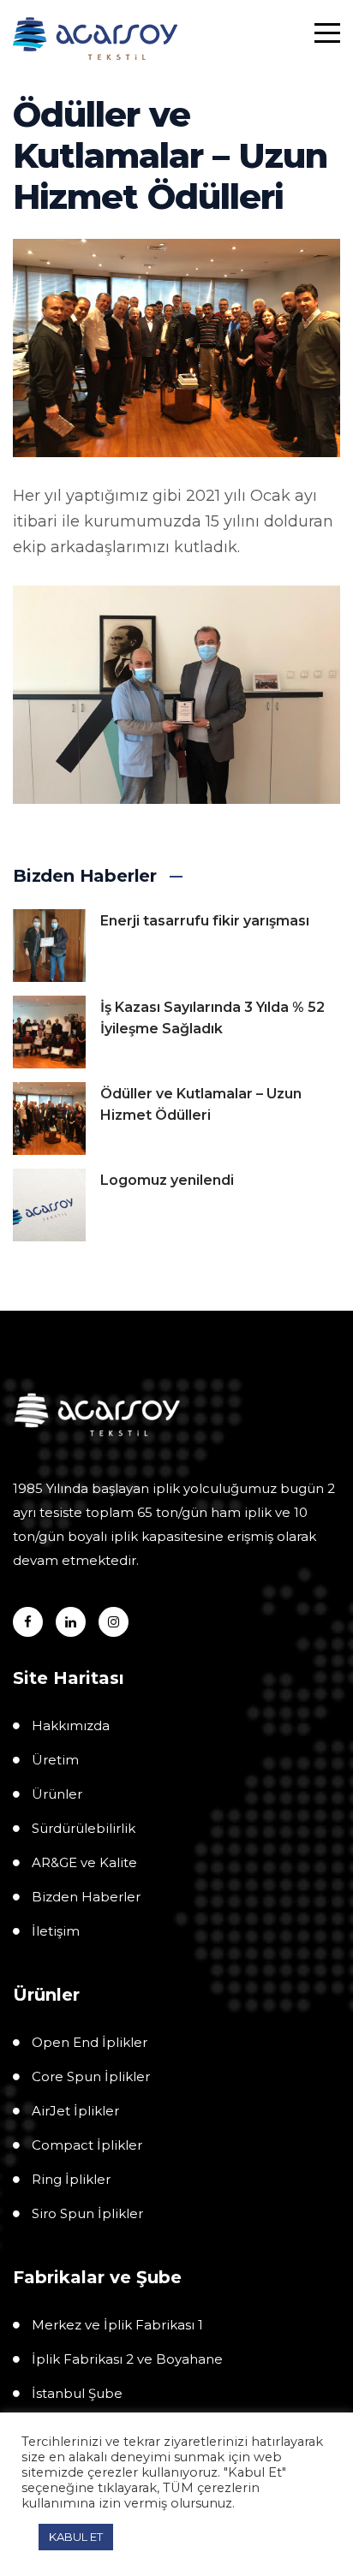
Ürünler (57, 1794)
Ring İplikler (71, 2179)
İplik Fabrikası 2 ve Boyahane (127, 2359)
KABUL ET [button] (76, 2537)
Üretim (55, 1760)
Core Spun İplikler (91, 2076)
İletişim (56, 1931)
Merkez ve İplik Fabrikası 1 (117, 2325)
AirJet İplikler (75, 2111)
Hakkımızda (71, 1725)
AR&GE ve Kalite (84, 1862)
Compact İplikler (87, 2145)
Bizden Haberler (86, 1897)
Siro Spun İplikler (87, 2213)
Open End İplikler (90, 2042)
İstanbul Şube (77, 2393)
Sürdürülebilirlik (84, 1828)
